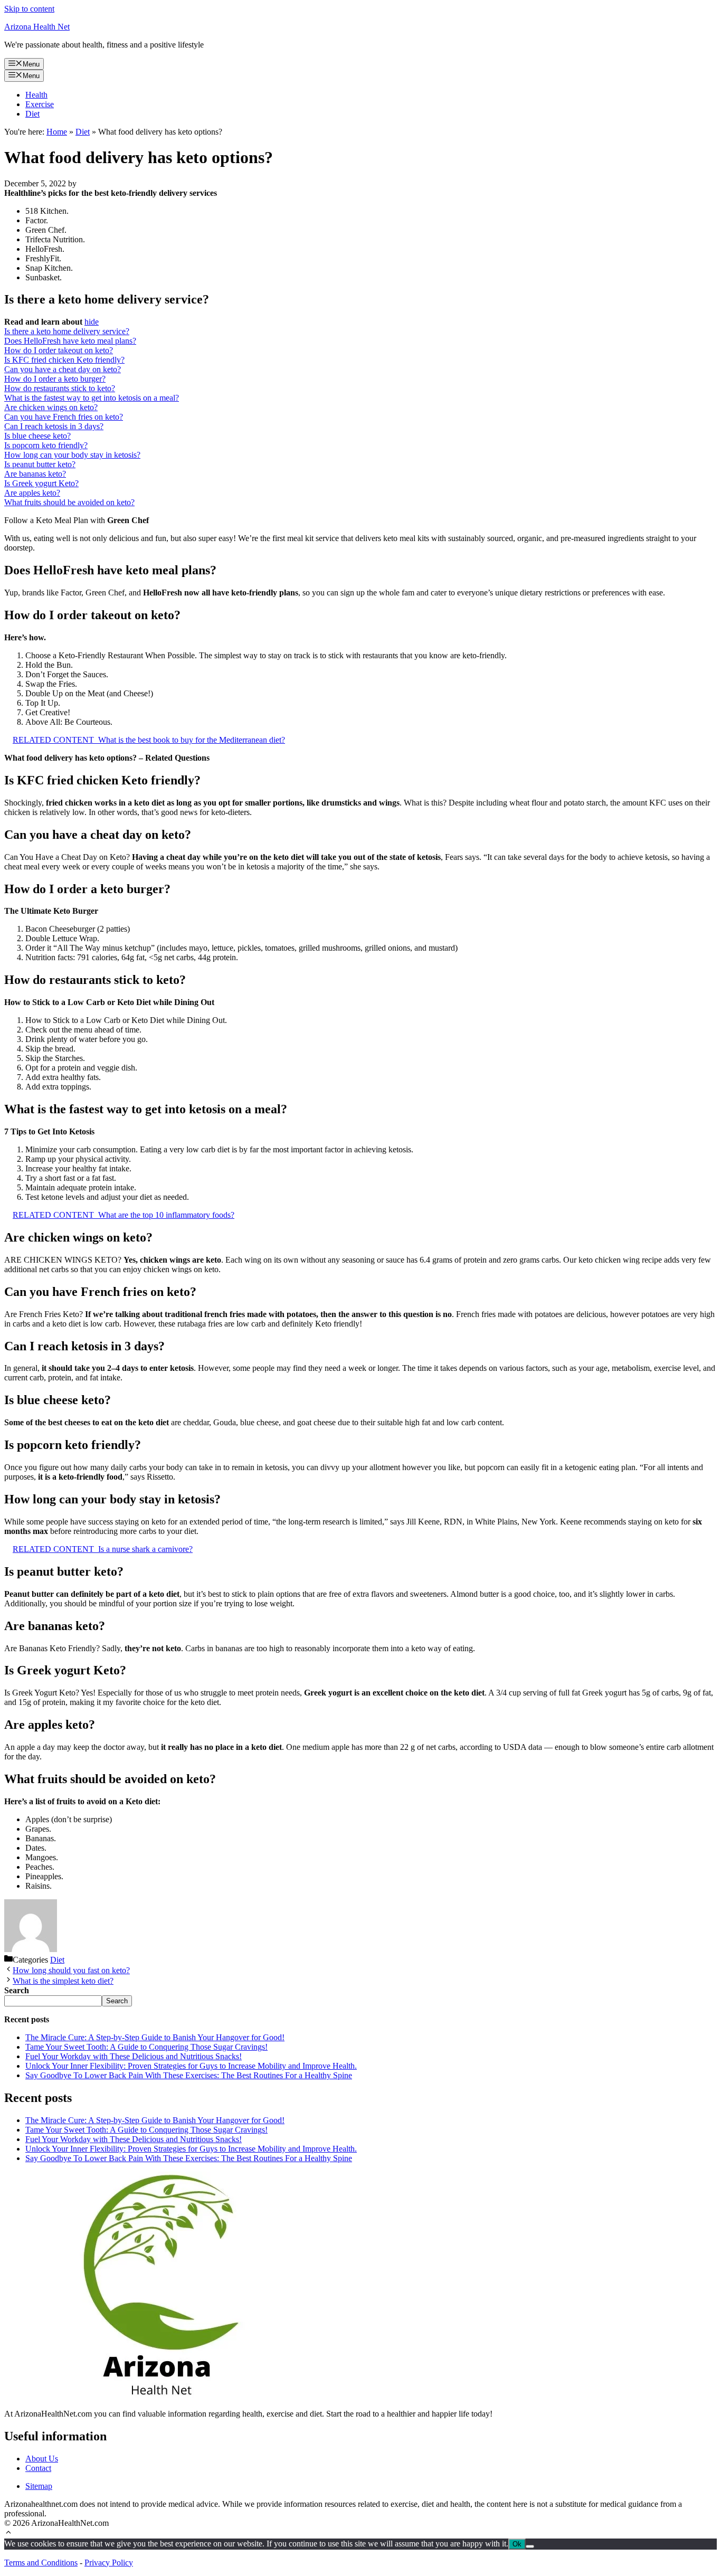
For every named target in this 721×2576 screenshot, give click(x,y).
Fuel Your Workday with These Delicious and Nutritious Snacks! (134, 2056)
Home (57, 132)
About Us (42, 2459)
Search (117, 2001)
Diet (32, 114)
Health (36, 95)
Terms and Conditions (41, 2563)
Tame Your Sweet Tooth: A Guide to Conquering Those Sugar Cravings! (146, 2047)
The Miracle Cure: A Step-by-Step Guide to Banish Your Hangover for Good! (155, 2037)
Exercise (40, 104)
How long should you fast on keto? (71, 1970)
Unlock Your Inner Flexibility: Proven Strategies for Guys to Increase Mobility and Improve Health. (191, 2066)
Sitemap (39, 2486)
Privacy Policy (109, 2563)
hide (92, 322)
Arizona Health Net (37, 27)
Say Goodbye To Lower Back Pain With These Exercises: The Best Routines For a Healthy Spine (189, 2075)
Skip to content (29, 9)
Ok (517, 2544)
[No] (530, 2546)
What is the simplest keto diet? (63, 1981)
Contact (38, 2468)
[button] (8, 2534)
